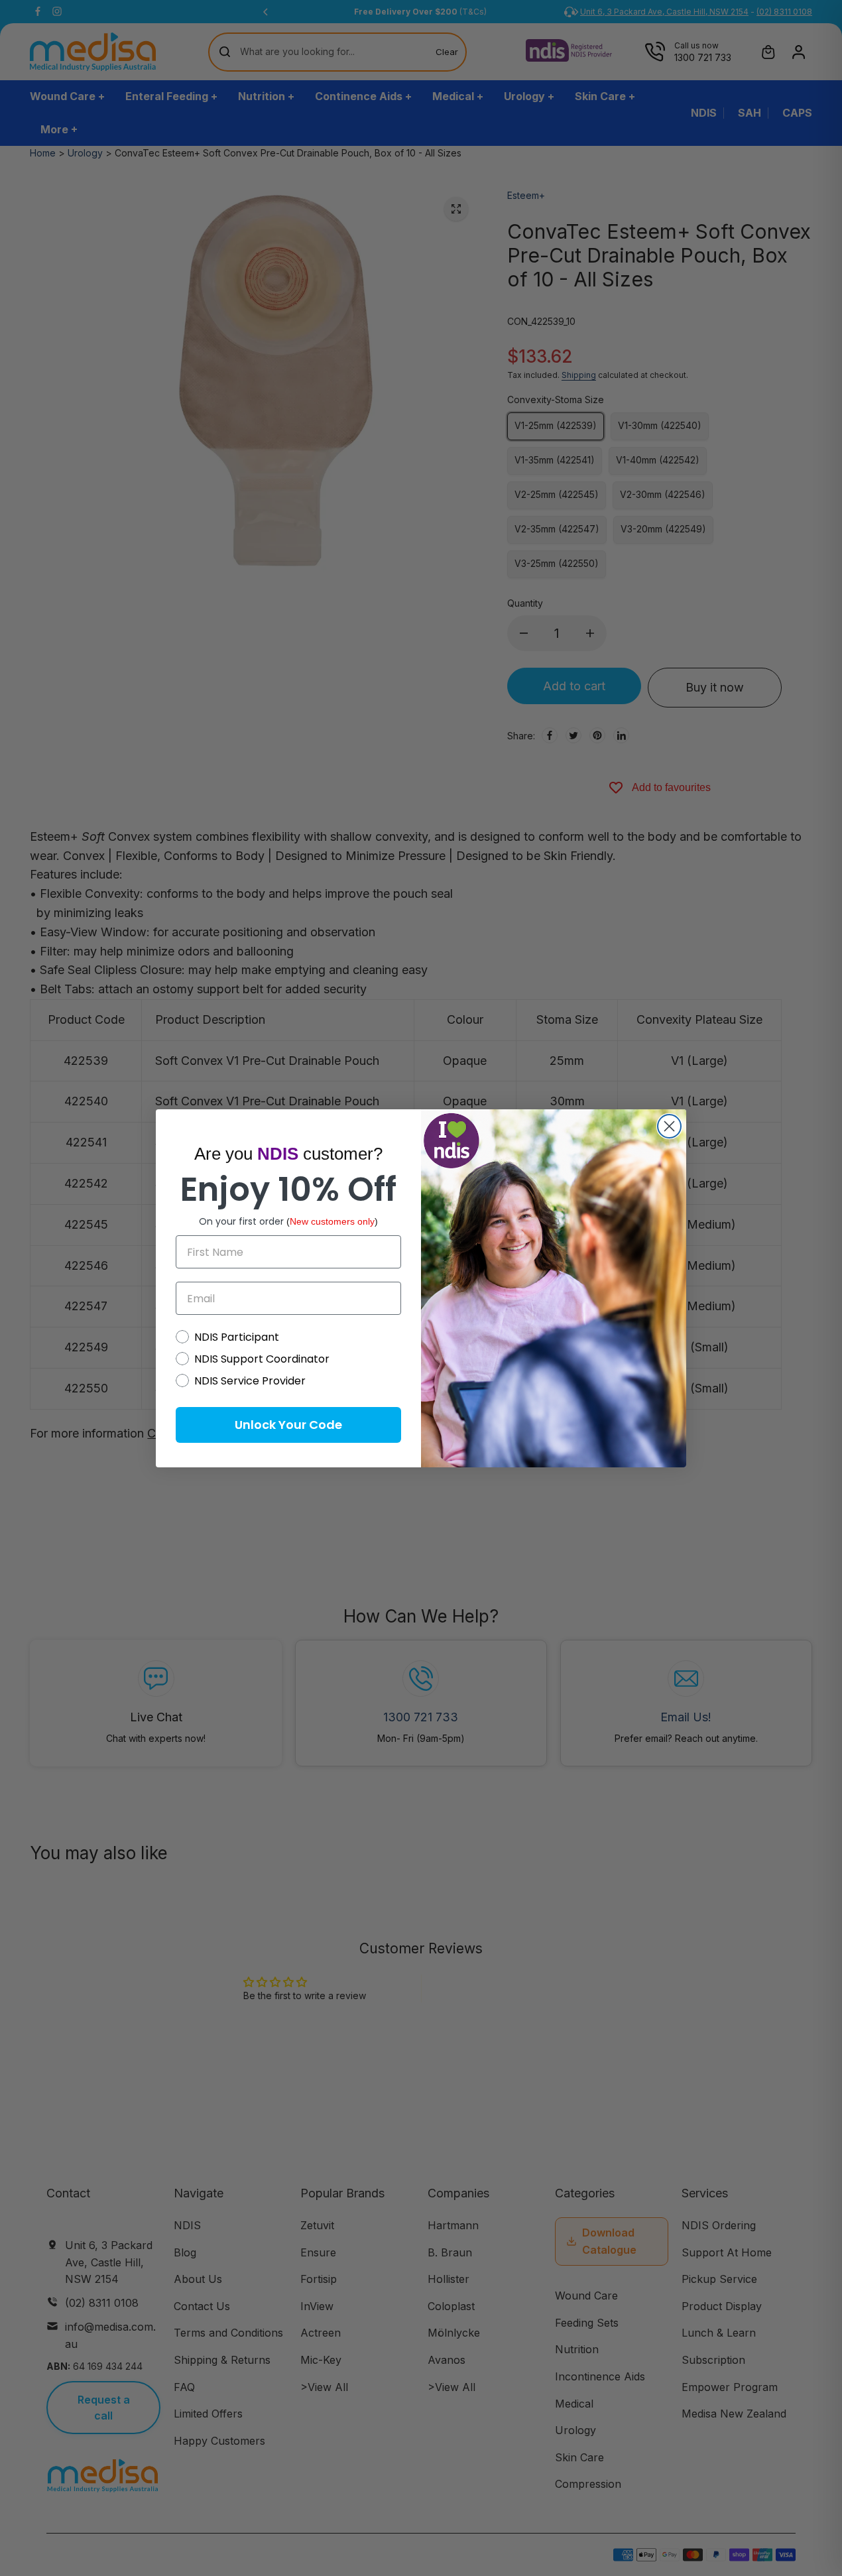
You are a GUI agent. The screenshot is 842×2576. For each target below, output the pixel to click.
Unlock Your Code (288, 1425)
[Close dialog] (669, 1126)
